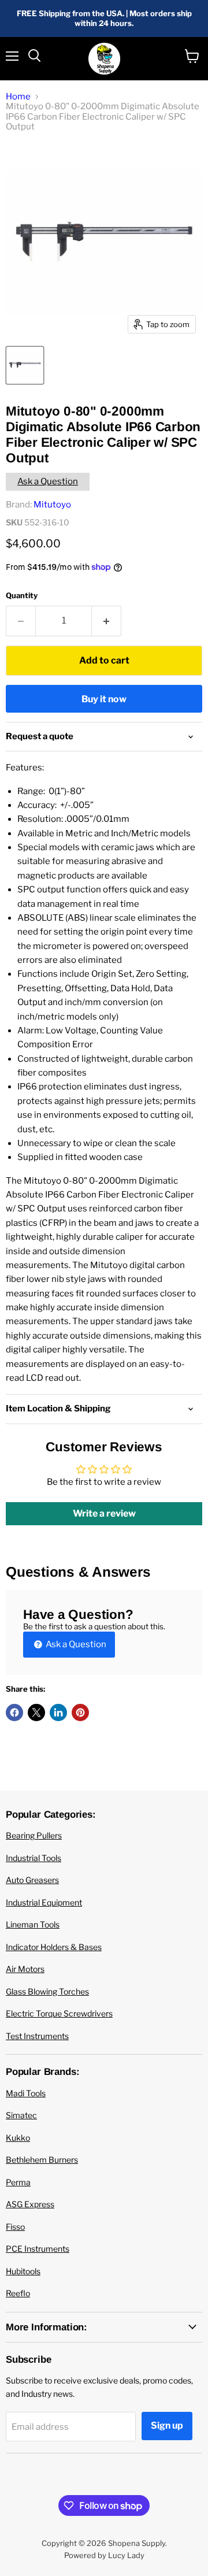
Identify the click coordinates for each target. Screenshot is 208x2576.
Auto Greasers (32, 1880)
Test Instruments (37, 2036)
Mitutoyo (52, 505)
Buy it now (104, 699)
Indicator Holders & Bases (54, 1947)
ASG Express (30, 2204)
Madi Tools (26, 2093)
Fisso (15, 2227)
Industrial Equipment (44, 1902)
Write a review (104, 1513)
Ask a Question (48, 481)
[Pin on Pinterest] (80, 1713)
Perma (18, 2182)
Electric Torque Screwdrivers (59, 2013)
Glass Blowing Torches (47, 1991)
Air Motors (25, 1969)
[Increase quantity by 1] (107, 621)
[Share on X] (36, 1713)
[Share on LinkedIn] (58, 1713)
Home (18, 97)
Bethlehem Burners (42, 2160)
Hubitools (23, 2271)
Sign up (167, 2425)
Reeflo (18, 2293)
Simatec (21, 2115)
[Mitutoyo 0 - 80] (25, 365)
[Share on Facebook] (14, 1713)
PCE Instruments (38, 2249)
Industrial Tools (34, 1858)
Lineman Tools (33, 1924)
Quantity (22, 596)
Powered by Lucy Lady (104, 2555)
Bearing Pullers (34, 1835)
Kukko (18, 2138)
